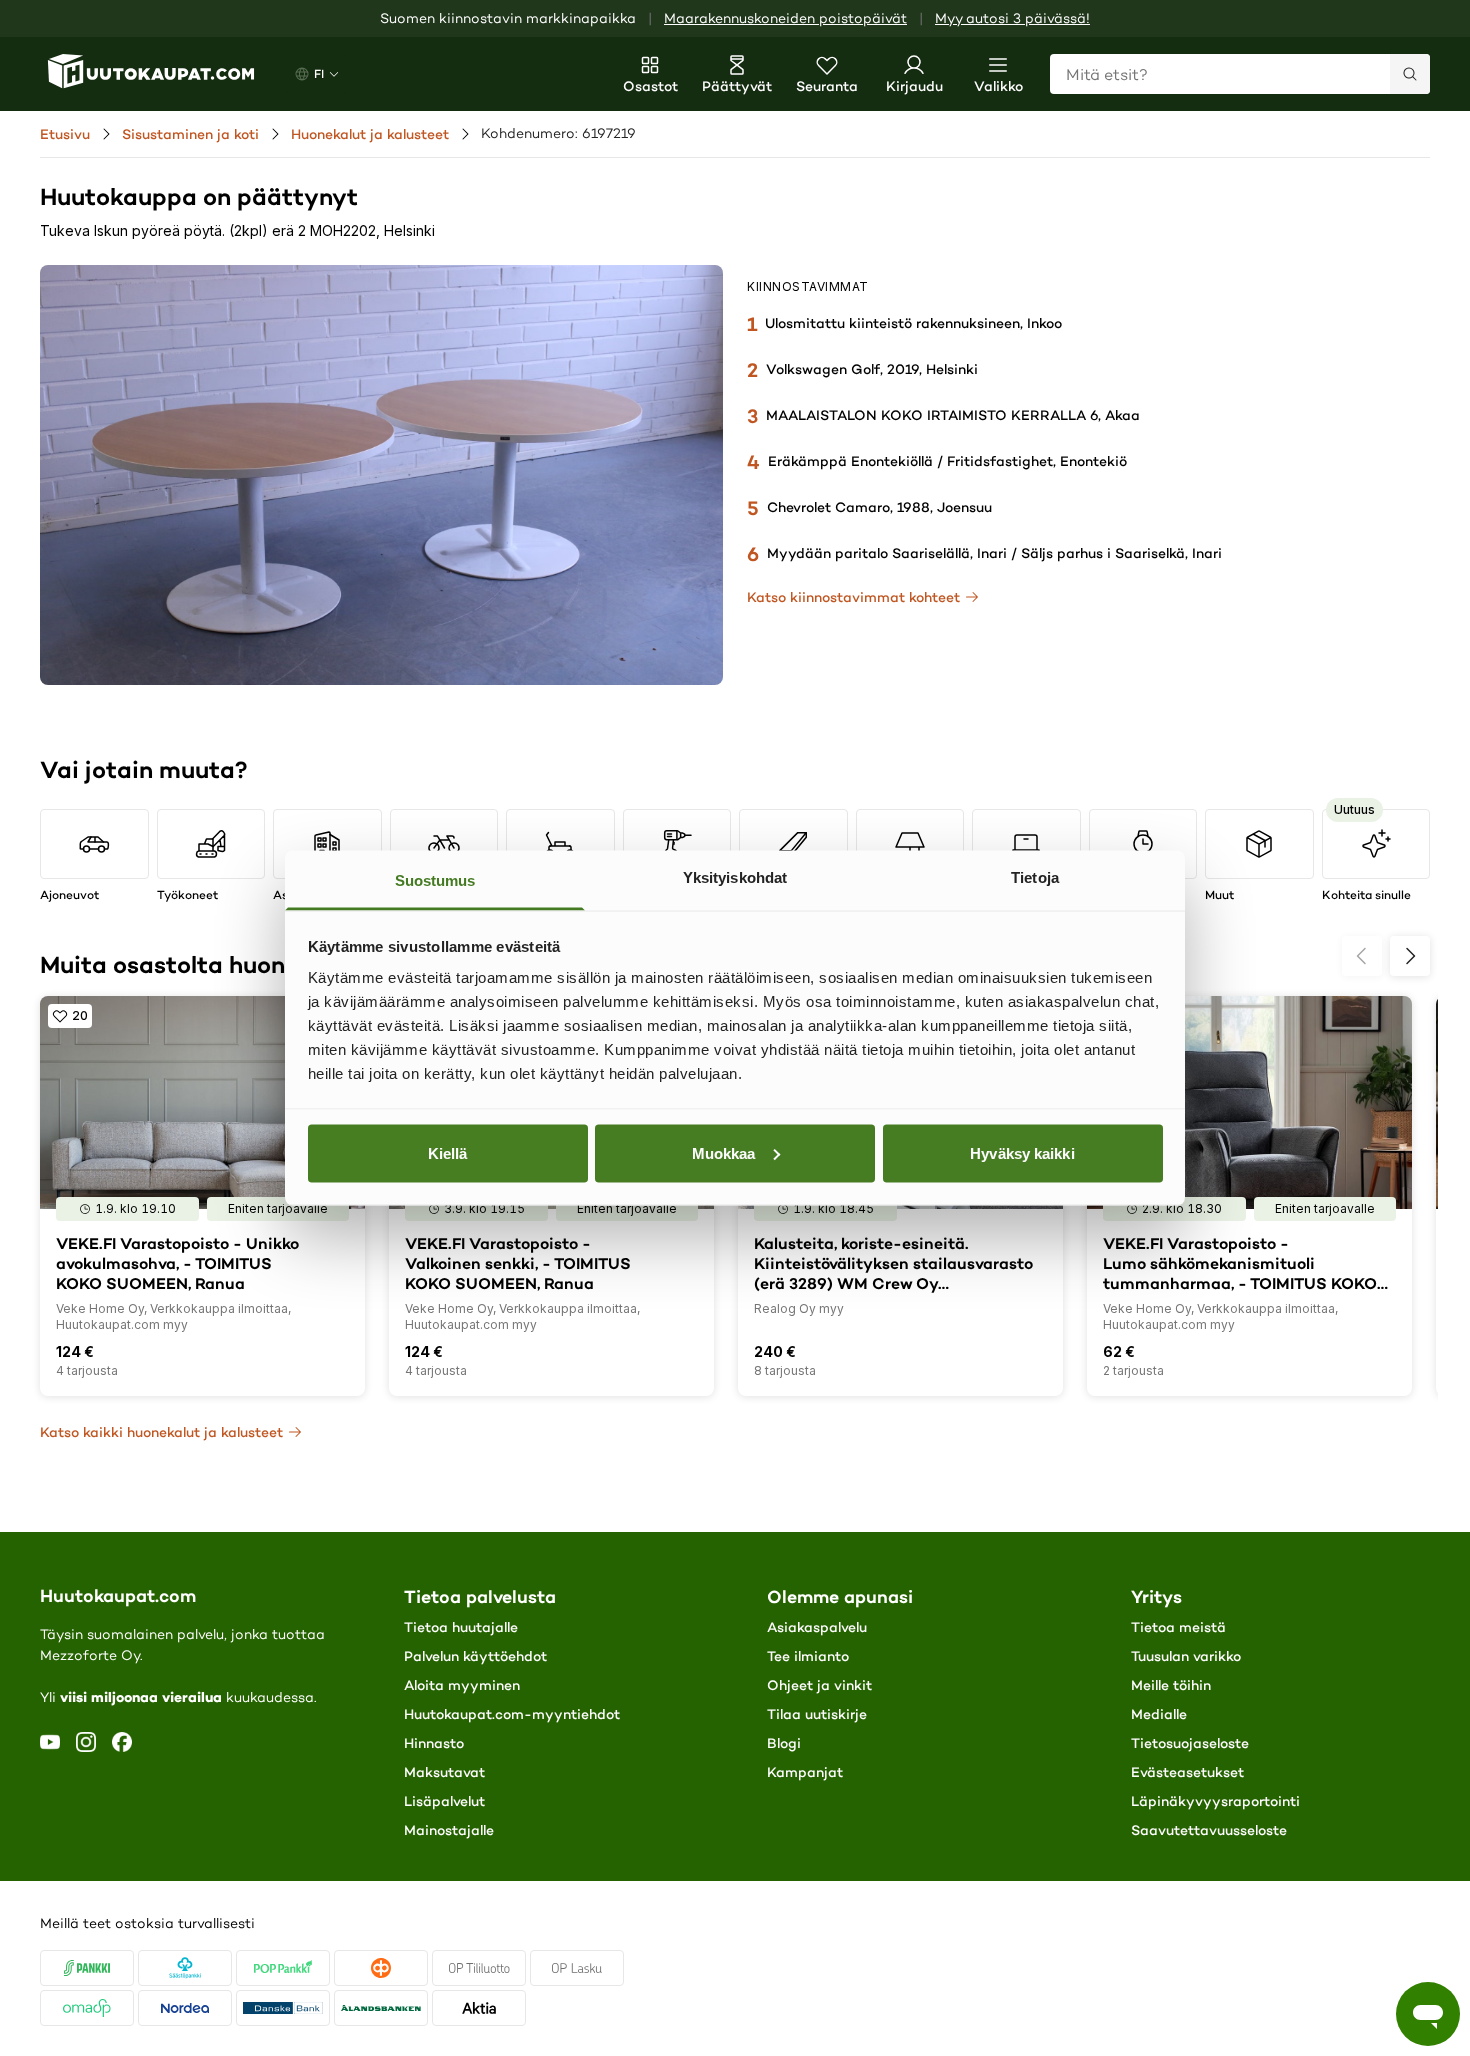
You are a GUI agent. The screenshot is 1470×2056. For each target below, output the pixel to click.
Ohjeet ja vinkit (819, 1685)
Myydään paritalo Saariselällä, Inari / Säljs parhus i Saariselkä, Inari (994, 553)
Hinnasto (434, 1743)
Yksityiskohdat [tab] (735, 877)
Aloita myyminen (462, 1685)
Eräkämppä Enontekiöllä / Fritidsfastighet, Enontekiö (947, 461)
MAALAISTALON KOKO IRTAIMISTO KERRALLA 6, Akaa (953, 415)
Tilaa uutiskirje (817, 1714)
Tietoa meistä (1178, 1627)
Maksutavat (444, 1772)
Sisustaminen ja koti (190, 134)
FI (319, 73)
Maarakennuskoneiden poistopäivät (785, 18)
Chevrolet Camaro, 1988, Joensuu (879, 507)
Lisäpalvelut (444, 1801)
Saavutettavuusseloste (1209, 1830)
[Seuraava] (1410, 956)
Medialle (1159, 1714)
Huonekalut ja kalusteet (370, 134)
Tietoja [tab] (1035, 877)
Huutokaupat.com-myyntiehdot (512, 1714)
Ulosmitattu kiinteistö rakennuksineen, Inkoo (913, 323)
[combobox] (1240, 74)
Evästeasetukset (1187, 1772)
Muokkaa (724, 1152)
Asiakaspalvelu (817, 1627)
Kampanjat (805, 1772)
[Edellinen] (1362, 956)
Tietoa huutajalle (461, 1627)
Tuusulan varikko (1186, 1656)
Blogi (784, 1743)
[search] (1410, 74)
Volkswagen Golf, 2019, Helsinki (872, 369)
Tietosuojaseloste (1190, 1743)
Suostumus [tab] (435, 880)
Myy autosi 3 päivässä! (1012, 18)
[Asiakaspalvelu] (1428, 2014)
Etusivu (65, 134)
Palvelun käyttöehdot (475, 1656)
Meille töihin (1171, 1685)
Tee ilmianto (808, 1656)
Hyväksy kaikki (1022, 1152)
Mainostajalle (449, 1830)
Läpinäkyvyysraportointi (1215, 1801)
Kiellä (448, 1152)
